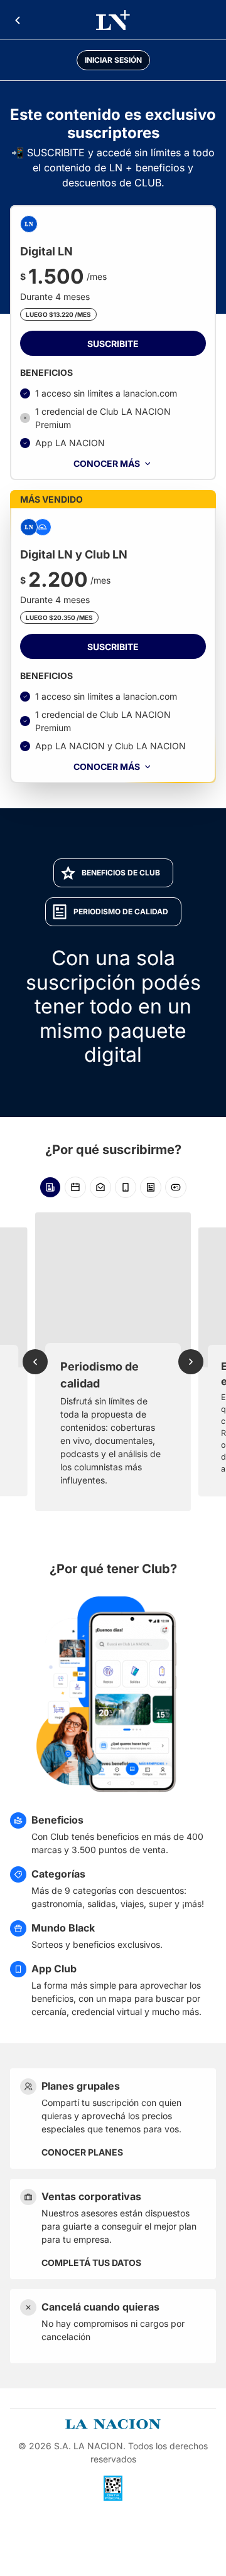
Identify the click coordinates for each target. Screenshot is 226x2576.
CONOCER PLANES (82, 2152)
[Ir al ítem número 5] (151, 1187)
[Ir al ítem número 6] (176, 1187)
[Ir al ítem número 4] (126, 1187)
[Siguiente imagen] (191, 1362)
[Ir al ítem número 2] (75, 1187)
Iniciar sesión (113, 60)
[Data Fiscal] (113, 2488)
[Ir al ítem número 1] (50, 1187)
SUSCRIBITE (113, 344)
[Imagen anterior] (35, 1362)
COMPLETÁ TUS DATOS (91, 2263)
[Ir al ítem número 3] (100, 1187)
